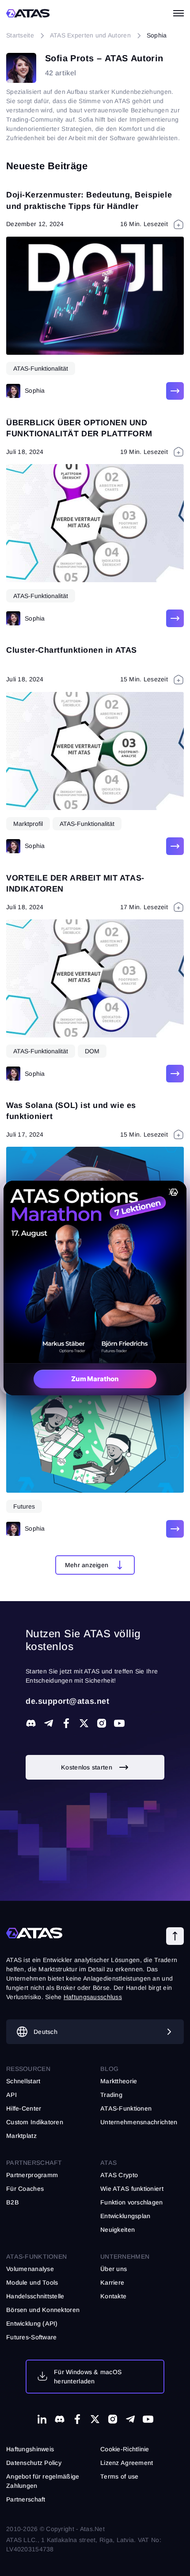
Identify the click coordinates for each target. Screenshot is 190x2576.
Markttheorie (119, 2081)
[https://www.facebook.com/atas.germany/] (66, 1723)
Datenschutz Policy (34, 2463)
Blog (109, 2069)
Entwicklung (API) (32, 2323)
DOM (92, 1051)
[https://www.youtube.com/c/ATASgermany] (119, 1723)
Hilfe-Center (24, 2108)
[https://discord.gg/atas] (31, 1723)
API (11, 2095)
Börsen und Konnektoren (43, 2310)
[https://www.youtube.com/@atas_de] (148, 2419)
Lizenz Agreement (127, 2463)
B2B (13, 2202)
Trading (111, 2095)
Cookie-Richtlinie (125, 2449)
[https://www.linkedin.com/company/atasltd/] (42, 2419)
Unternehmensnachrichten (139, 2122)
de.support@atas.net (67, 1701)
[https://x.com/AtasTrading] (84, 1723)
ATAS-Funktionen (36, 2256)
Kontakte (113, 2296)
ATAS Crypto (119, 2175)
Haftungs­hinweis (30, 2449)
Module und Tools (32, 2282)
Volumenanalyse (30, 2269)
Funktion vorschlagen (132, 2202)
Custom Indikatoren (35, 2122)
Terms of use (119, 2476)
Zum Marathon (95, 1379)
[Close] (172, 1192)
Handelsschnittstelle (35, 2296)
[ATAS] (28, 13)
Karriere (112, 2282)
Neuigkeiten (118, 2230)
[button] (95, 1565)
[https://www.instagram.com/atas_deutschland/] (102, 1723)
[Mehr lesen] (175, 391)
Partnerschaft (26, 2499)
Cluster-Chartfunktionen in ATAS (72, 650)
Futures (24, 1506)
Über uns (114, 2269)
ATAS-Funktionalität (41, 368)
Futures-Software (31, 2337)
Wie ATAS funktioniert (132, 2189)
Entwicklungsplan (125, 2216)
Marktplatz (21, 2136)
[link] (95, 1767)
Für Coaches (25, 2189)
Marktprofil (28, 824)
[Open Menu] (179, 13)
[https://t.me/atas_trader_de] (49, 1723)
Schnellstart (23, 2081)
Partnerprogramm (32, 2175)
